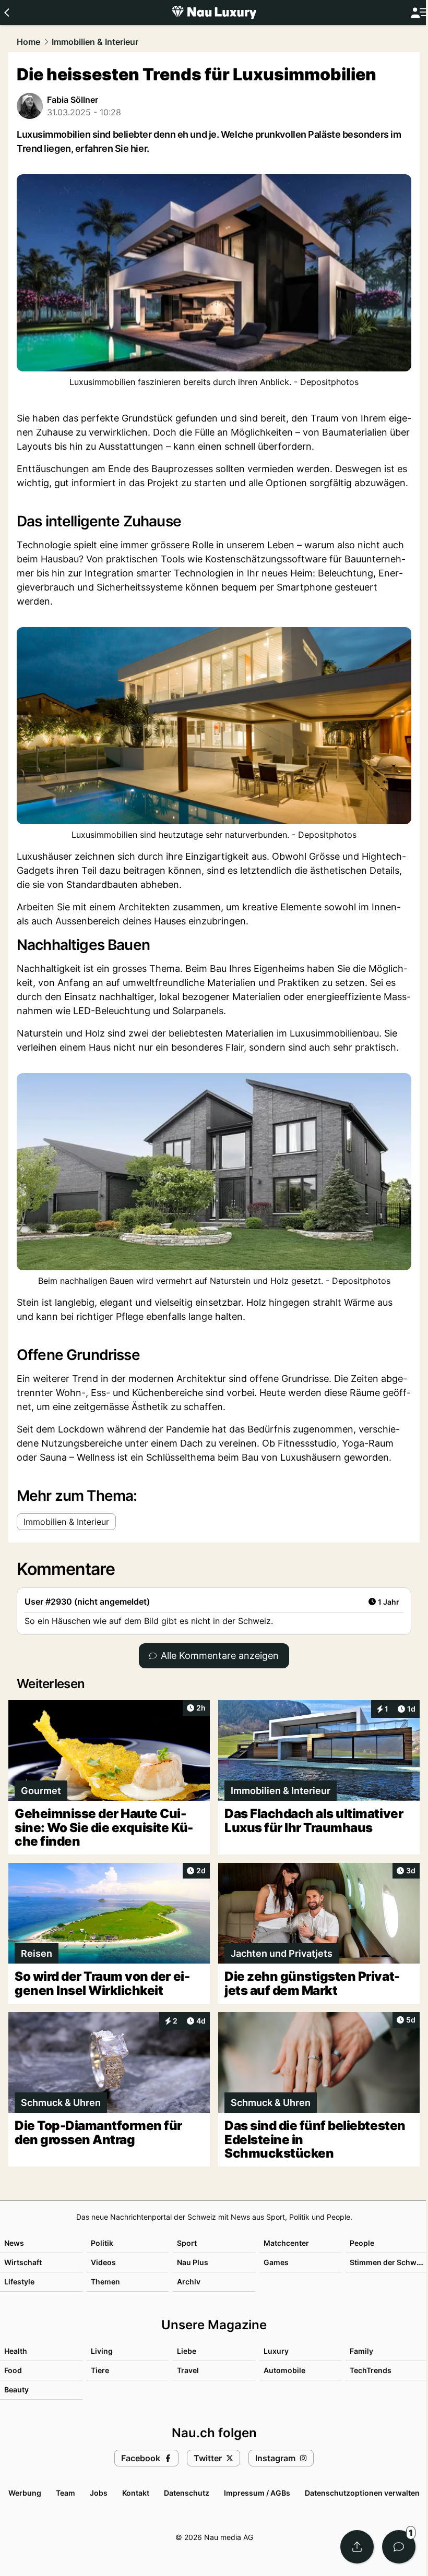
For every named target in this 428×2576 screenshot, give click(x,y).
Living (102, 2351)
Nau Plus (193, 2262)
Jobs (99, 2493)
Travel (188, 2370)
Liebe (187, 2351)
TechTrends (371, 2370)
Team (66, 2493)
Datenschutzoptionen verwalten (362, 2493)
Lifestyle (19, 2282)
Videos (103, 2262)
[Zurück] (7, 13)
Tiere (100, 2370)
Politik (102, 2243)
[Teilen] (357, 2547)
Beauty (16, 2390)
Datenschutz (187, 2493)
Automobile (284, 2370)
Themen (105, 2282)
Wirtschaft (23, 2262)
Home (28, 42)
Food (13, 2370)
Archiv (189, 2282)
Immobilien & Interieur (95, 42)
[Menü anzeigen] (419, 13)
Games (276, 2262)
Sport (187, 2243)
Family (361, 2351)
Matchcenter (286, 2243)
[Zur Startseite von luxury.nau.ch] (214, 13)
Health (16, 2351)
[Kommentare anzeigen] (399, 2547)
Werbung (25, 2493)
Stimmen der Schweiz (388, 2262)
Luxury (276, 2351)
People (362, 2243)
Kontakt (136, 2493)
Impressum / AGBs (257, 2493)
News (14, 2243)
